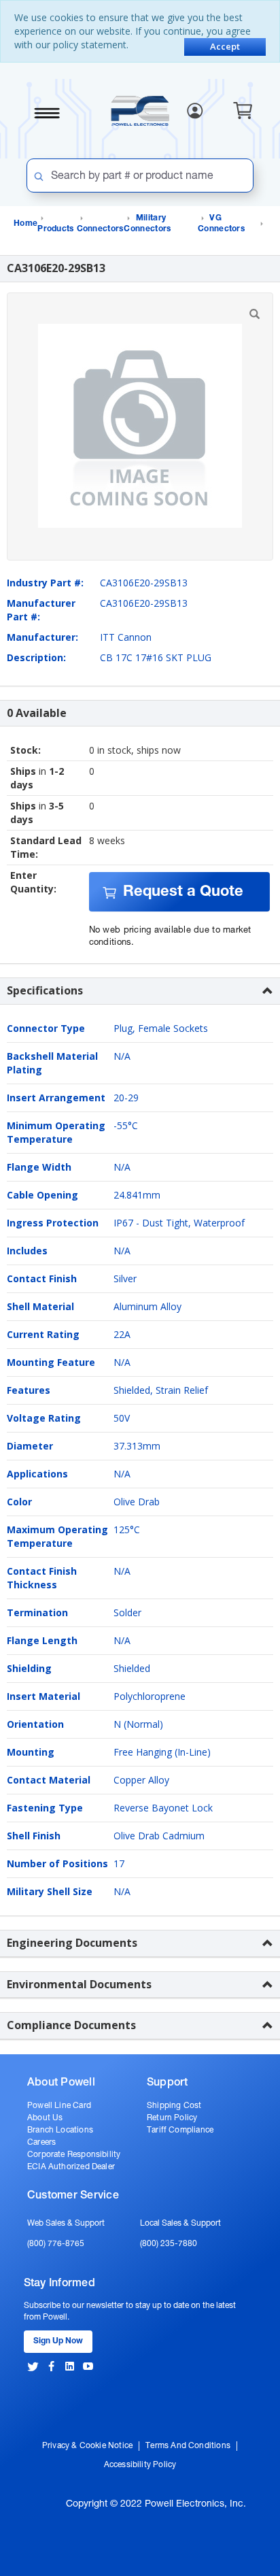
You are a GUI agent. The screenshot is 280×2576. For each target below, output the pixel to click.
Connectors (100, 229)
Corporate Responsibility (74, 2155)
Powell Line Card (59, 2106)
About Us (45, 2118)
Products (55, 229)
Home (25, 224)
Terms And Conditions (188, 2446)
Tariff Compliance (180, 2130)
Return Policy (172, 2118)
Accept (225, 46)
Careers (41, 2143)
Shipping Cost (174, 2106)
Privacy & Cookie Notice (87, 2446)
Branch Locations (60, 2130)
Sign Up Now (58, 2341)
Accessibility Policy (140, 2465)
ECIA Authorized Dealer (71, 2167)
